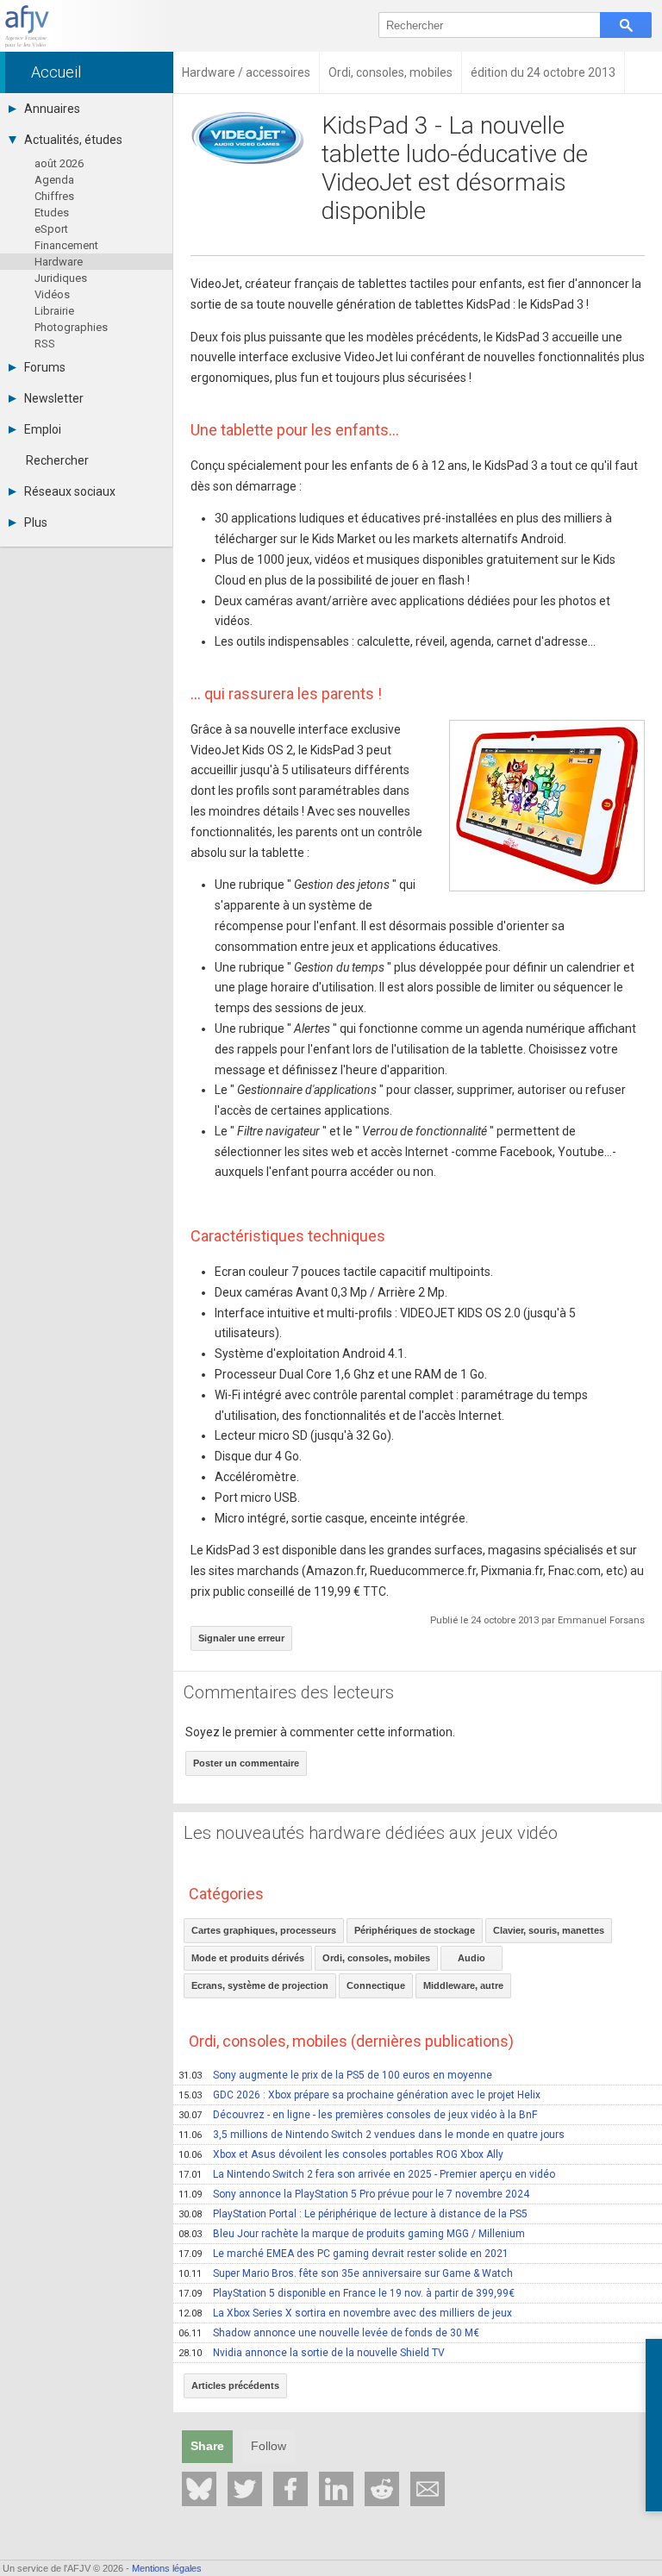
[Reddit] (382, 2489)
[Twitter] (245, 2489)
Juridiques (61, 278)
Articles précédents (235, 2385)
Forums (45, 367)
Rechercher (57, 460)
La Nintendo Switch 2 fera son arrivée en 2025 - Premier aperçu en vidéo (367, 2174)
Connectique (376, 1985)
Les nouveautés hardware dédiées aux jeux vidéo (371, 1833)
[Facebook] (290, 2489)
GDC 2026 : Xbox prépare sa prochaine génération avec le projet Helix (359, 2095)
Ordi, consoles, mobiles (376, 1958)
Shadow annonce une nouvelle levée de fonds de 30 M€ (329, 2333)
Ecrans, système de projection (260, 1985)
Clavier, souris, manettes (549, 1930)
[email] (428, 2489)
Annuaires (52, 109)
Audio (472, 1958)
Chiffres (54, 196)
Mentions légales (167, 2568)
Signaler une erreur (241, 1638)
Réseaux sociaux (70, 491)
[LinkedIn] (336, 2489)
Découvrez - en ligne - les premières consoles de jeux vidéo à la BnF (358, 2115)
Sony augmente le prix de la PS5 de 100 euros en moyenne (335, 2075)
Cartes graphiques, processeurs (264, 1930)
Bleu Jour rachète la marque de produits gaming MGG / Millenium (352, 2234)
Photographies (71, 327)
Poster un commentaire (246, 1763)
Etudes (52, 213)
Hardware (59, 262)
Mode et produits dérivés (248, 1958)
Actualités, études (73, 140)
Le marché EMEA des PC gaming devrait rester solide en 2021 (343, 2254)
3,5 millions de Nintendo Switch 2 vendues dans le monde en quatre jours (372, 2135)
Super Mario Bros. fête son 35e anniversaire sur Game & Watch (346, 2273)
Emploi (43, 429)
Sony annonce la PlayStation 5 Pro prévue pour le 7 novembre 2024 (354, 2194)
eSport (51, 229)
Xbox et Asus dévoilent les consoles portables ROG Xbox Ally (341, 2154)
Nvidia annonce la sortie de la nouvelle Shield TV (312, 2353)
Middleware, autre (463, 1985)
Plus (36, 522)
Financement (66, 245)
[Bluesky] (199, 2489)
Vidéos (52, 294)
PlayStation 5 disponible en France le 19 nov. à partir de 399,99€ (347, 2293)
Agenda (54, 180)
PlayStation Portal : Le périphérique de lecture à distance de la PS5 (353, 2214)
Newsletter (54, 398)
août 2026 (59, 163)
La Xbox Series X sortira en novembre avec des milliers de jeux (345, 2313)
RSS (45, 344)
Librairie (54, 311)
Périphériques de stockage (415, 1930)
